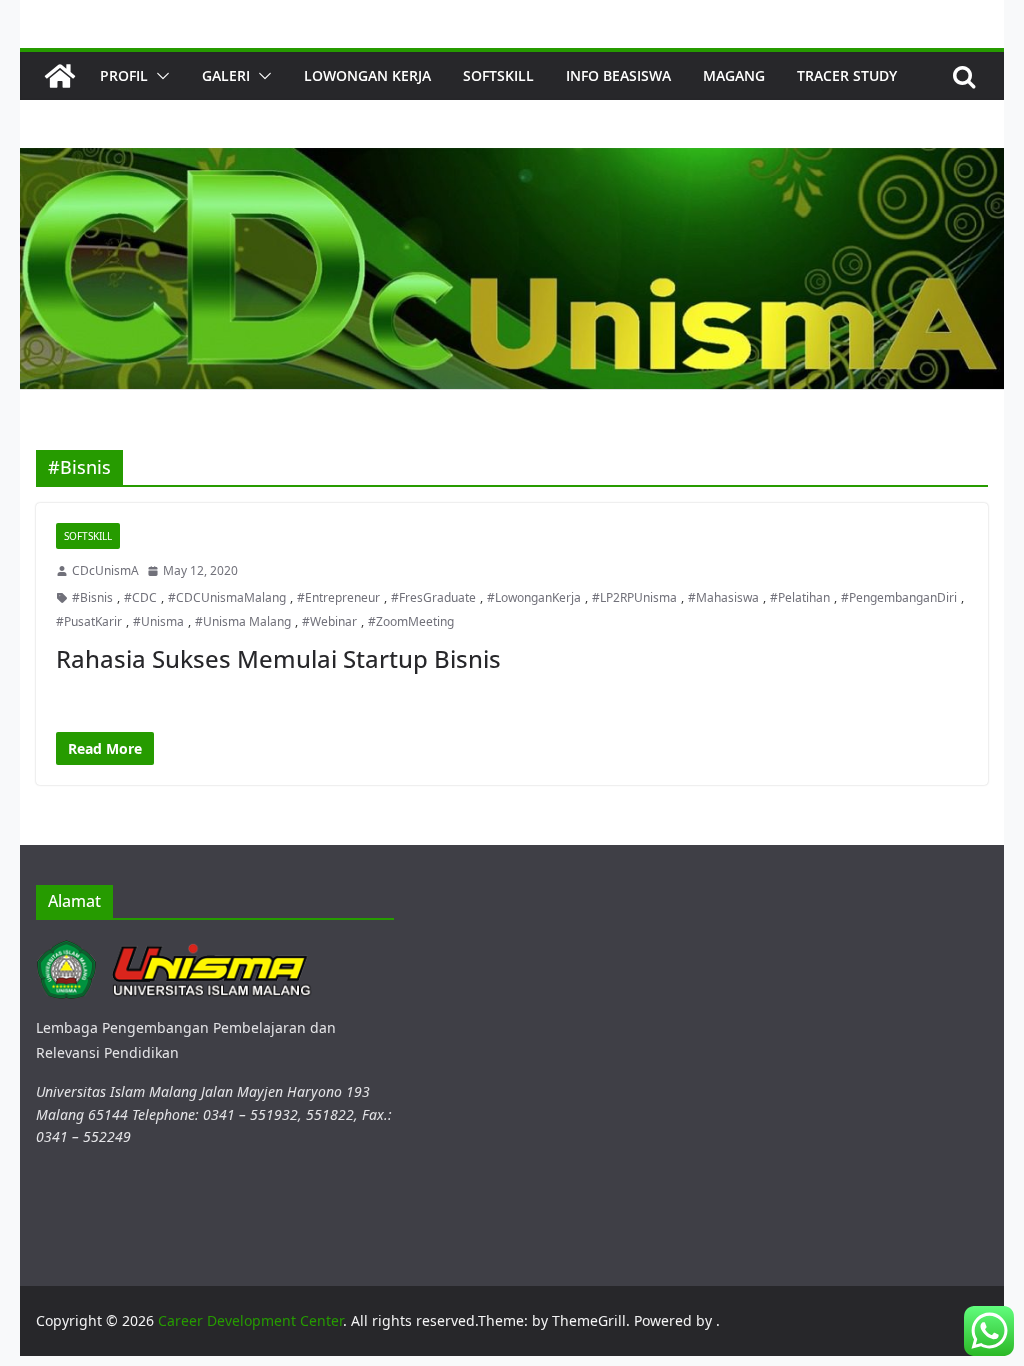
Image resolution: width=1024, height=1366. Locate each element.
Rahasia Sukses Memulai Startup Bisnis (278, 658)
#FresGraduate (433, 597)
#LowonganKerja (534, 597)
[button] (159, 76)
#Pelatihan (800, 597)
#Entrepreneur (338, 597)
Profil (124, 75)
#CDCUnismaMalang (227, 597)
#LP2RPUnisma (634, 597)
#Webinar (329, 621)
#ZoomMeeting (411, 621)
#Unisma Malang (243, 621)
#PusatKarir (89, 621)
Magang (734, 75)
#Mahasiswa (723, 597)
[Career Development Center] (60, 76)
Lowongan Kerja (367, 75)
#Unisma (158, 621)
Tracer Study (847, 75)
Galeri (226, 75)
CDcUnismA (105, 570)
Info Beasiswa (618, 75)
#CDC (140, 597)
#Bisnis (92, 597)
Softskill (498, 75)
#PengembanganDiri (899, 597)
